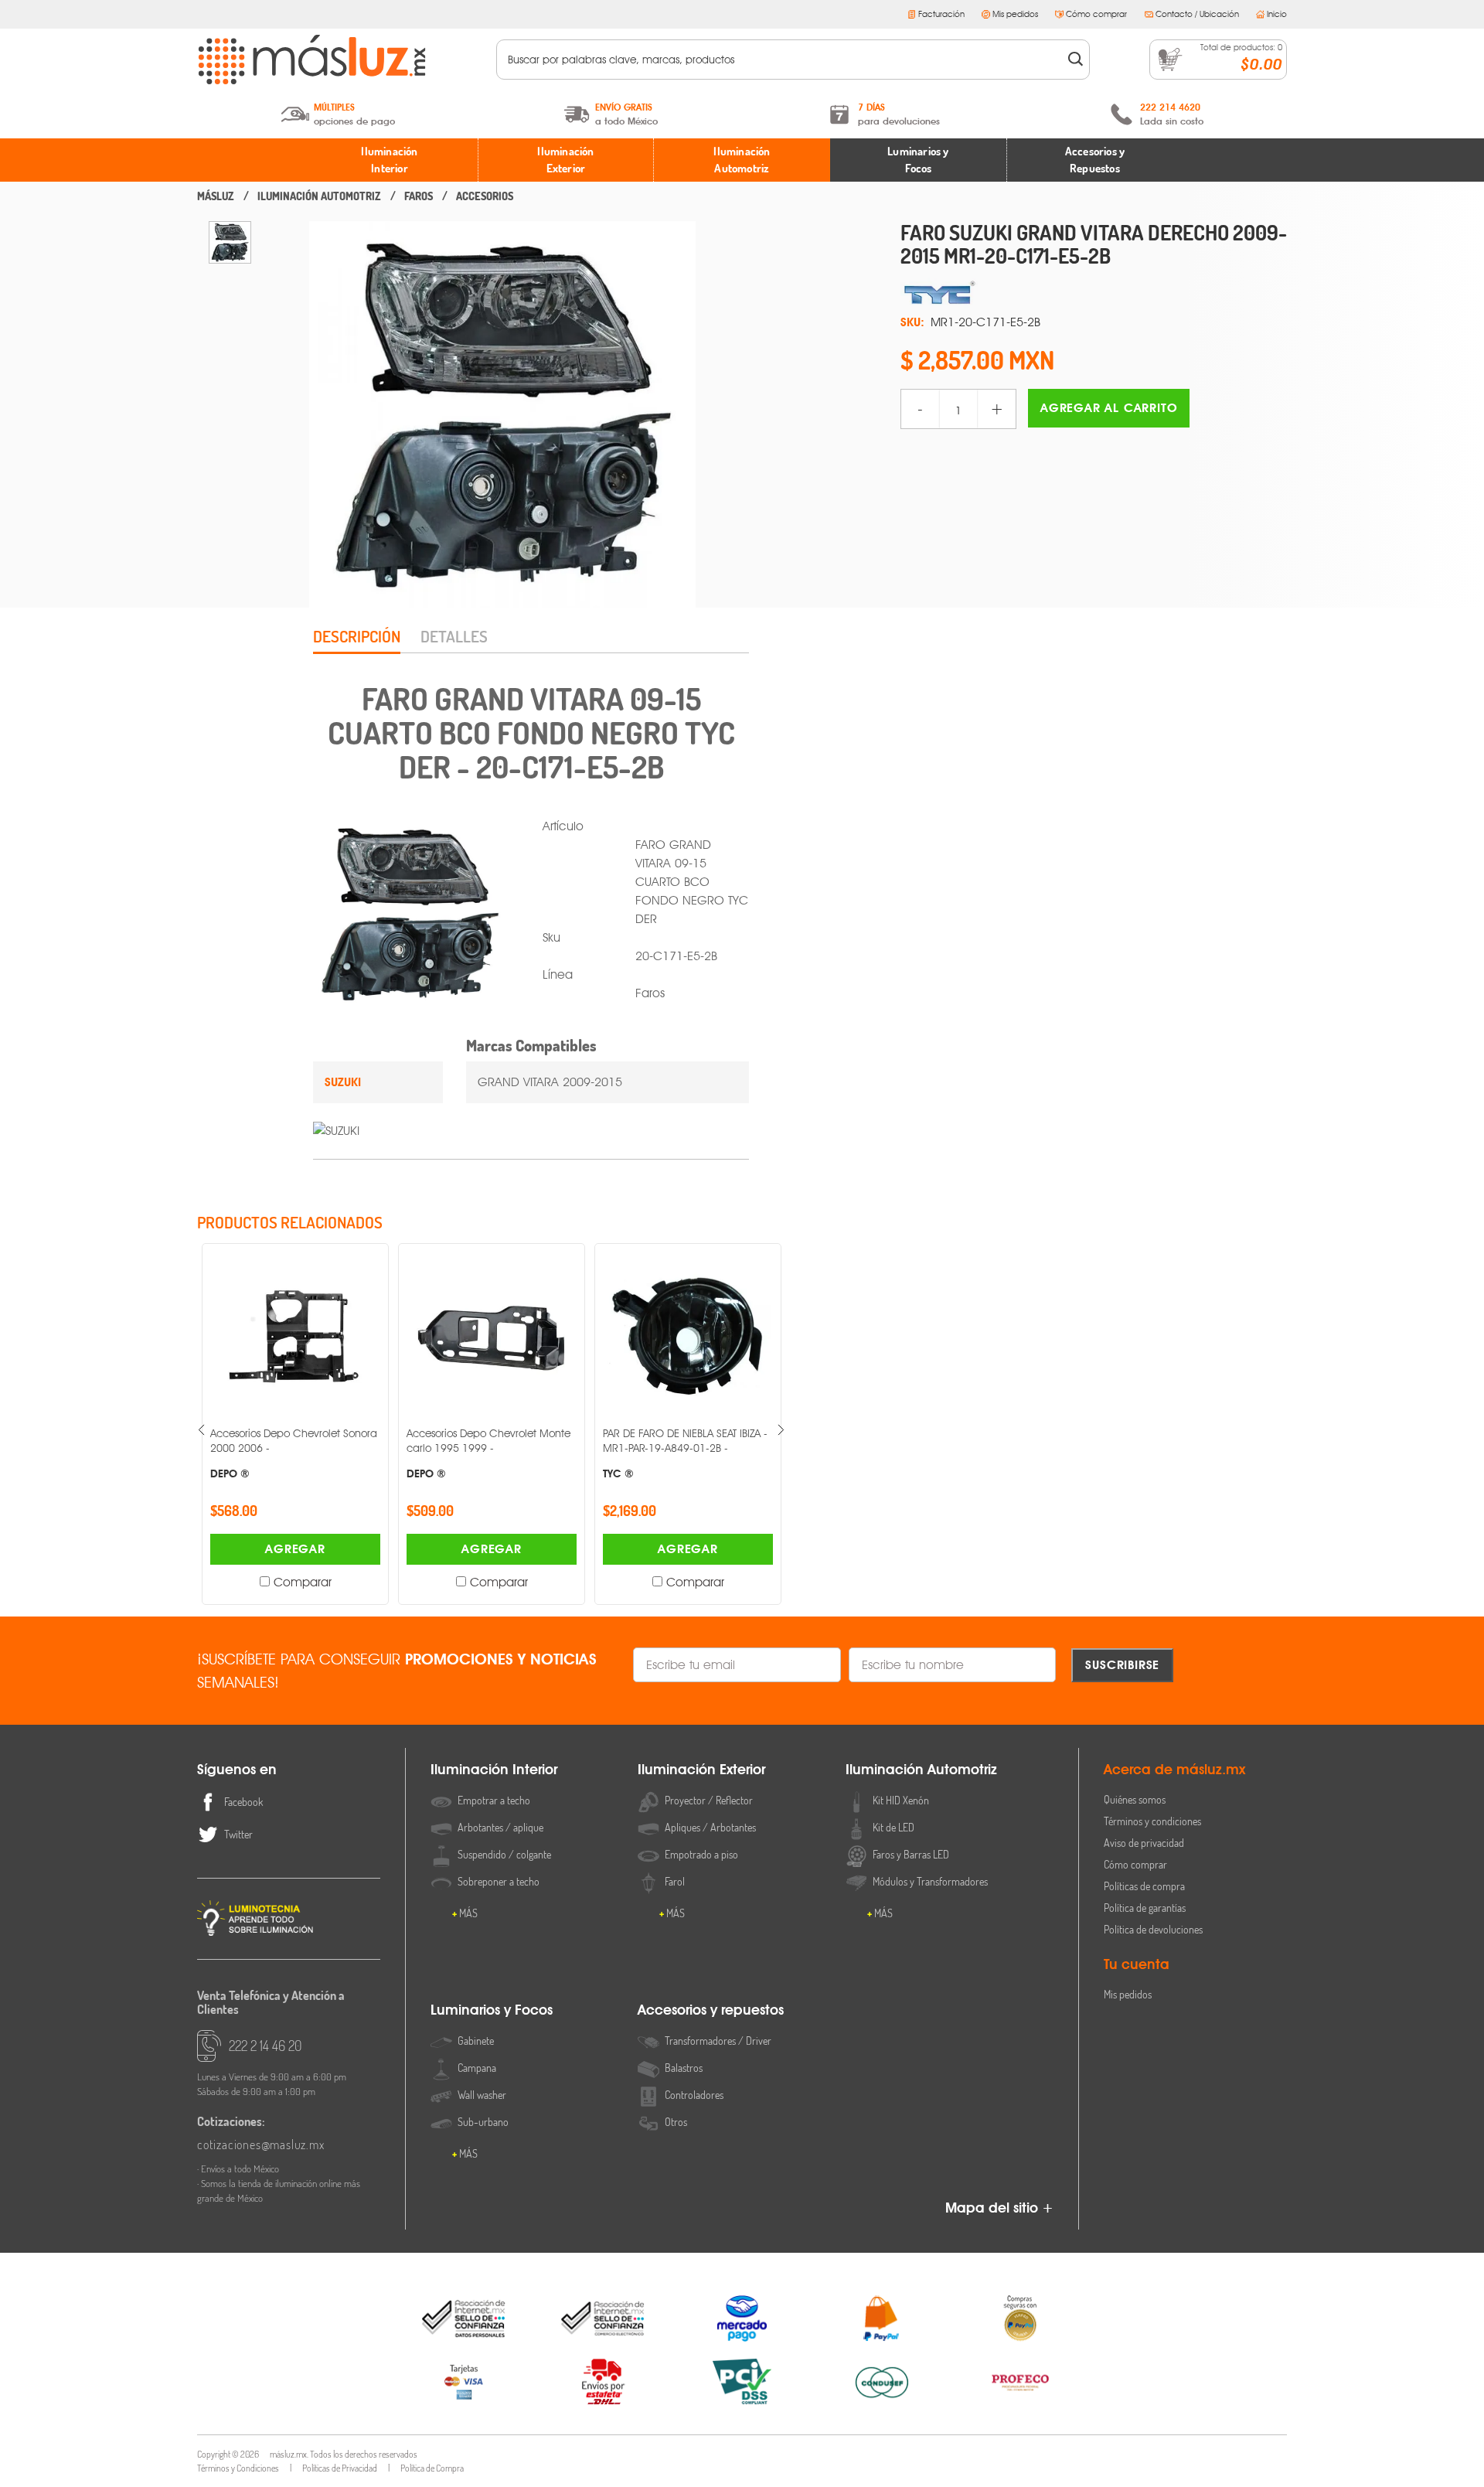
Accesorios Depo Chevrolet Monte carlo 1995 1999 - (488, 1453)
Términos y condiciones (1152, 1821)
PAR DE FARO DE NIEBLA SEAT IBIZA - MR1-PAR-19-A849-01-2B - (685, 1453)
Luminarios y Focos (918, 160)
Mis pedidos (1015, 14)
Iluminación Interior (389, 160)
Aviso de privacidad (1144, 1843)
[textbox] (783, 60)
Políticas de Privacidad (340, 2468)
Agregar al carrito (1109, 408)
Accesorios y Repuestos (1095, 160)
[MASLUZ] (216, 196)
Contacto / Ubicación (1197, 14)
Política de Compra (432, 2468)
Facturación (941, 14)
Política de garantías (1145, 1908)
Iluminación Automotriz (742, 160)
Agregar (295, 1549)
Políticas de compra (1144, 1886)
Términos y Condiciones (238, 2468)
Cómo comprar (1096, 14)
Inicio (1277, 14)
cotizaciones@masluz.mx (261, 2145)
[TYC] (1094, 293)
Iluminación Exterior (565, 160)
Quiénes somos (1135, 1799)
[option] (230, 242)
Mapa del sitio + (999, 2208)
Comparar (303, 1582)
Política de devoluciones (1153, 1929)
